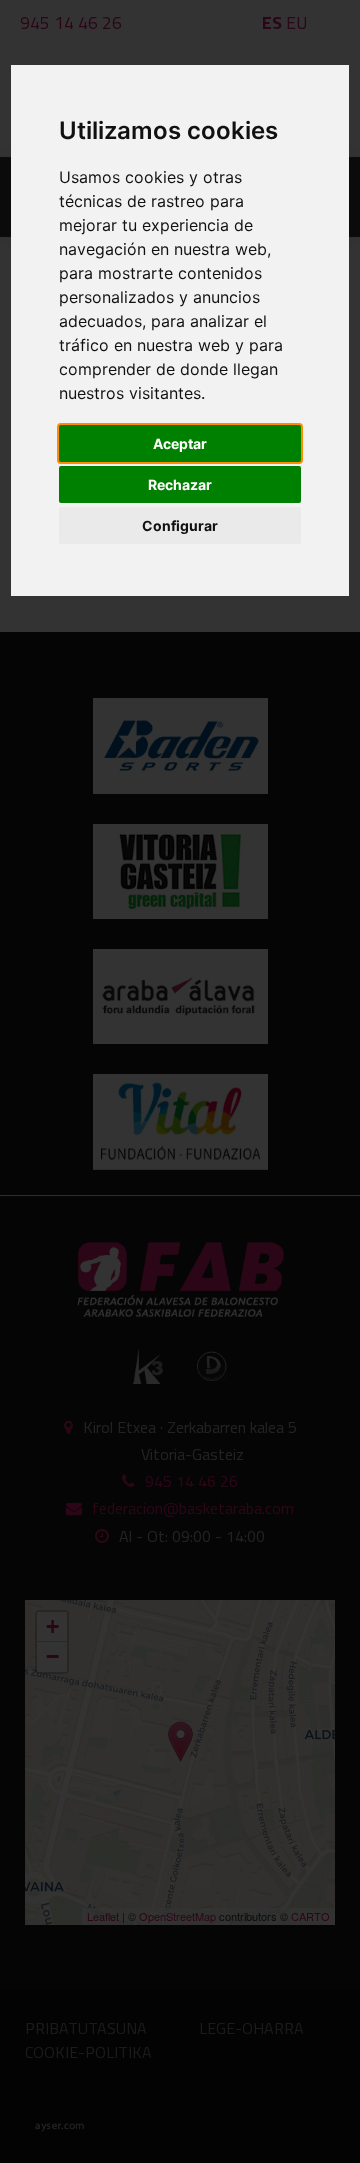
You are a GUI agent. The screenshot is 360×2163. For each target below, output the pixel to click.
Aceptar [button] (180, 443)
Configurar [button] (180, 525)
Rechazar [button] (180, 484)
